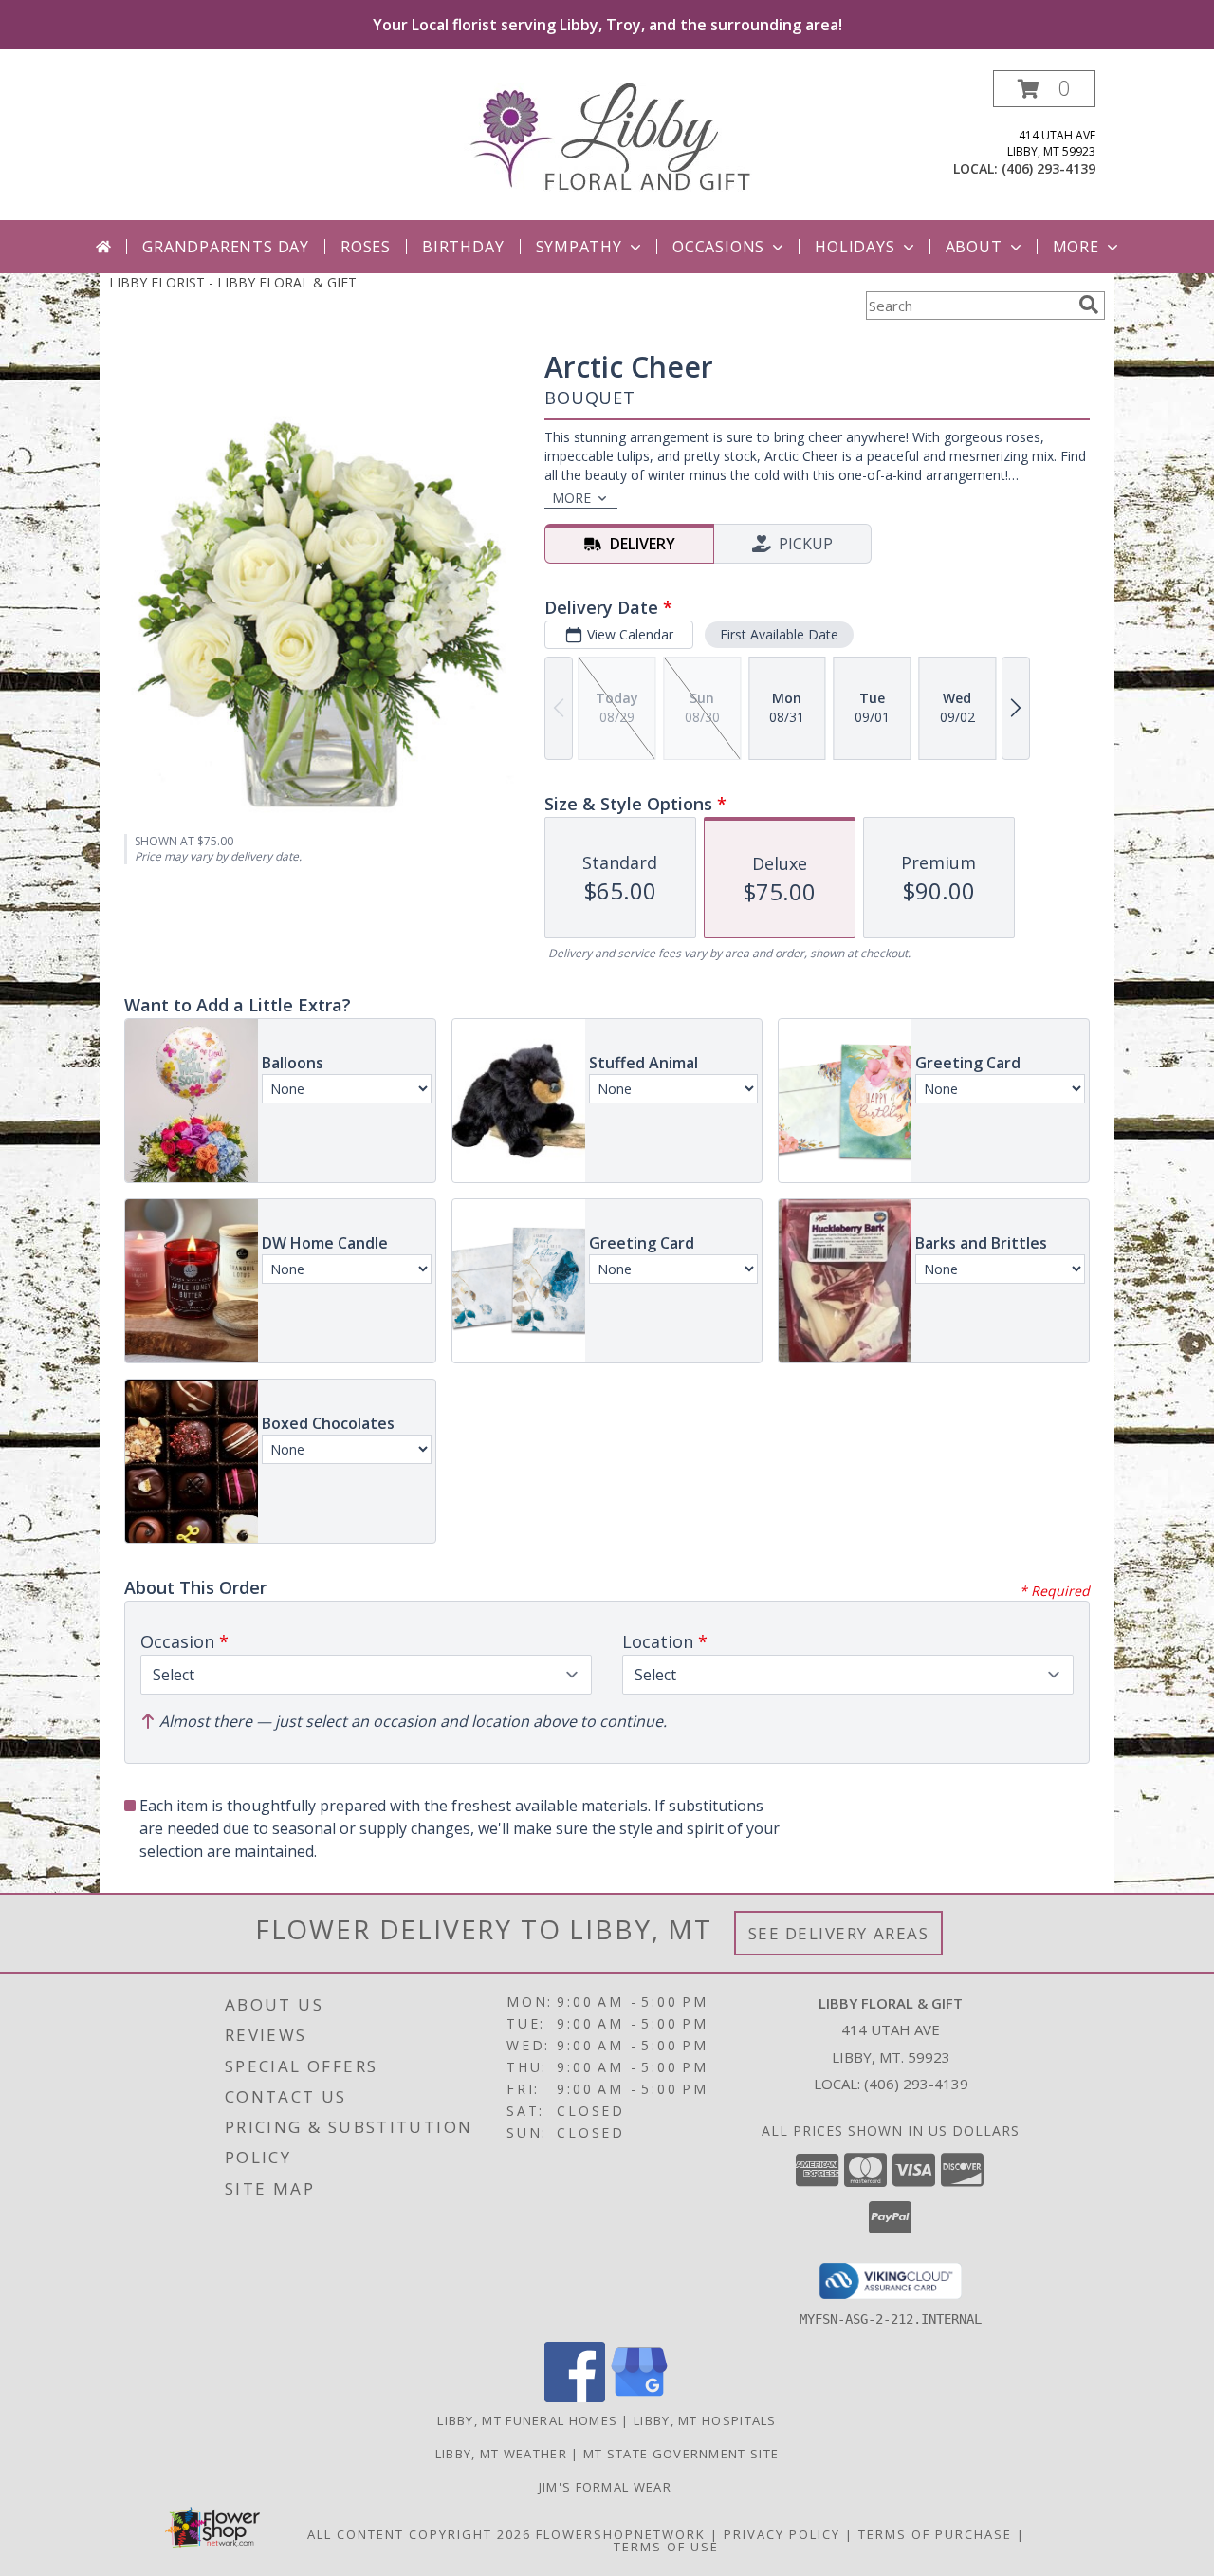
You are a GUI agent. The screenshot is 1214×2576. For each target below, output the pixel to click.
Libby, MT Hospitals (705, 2420)
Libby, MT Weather (501, 2454)
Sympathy (579, 247)
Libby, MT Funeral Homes (527, 2420)
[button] (1044, 89)
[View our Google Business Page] (639, 2397)
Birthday (463, 247)
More (1076, 247)
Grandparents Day (226, 247)
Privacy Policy (782, 2534)
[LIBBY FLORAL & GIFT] (607, 135)
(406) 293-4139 (1048, 168)
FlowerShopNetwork (621, 2534)
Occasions (718, 247)
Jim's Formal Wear (607, 2487)
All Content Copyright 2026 (419, 2534)
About (974, 247)
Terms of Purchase (935, 2534)
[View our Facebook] (575, 2397)
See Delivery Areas (839, 1933)
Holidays (855, 247)
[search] (1089, 305)
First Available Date (779, 634)
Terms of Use (666, 2547)
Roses (366, 247)
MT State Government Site (681, 2454)
